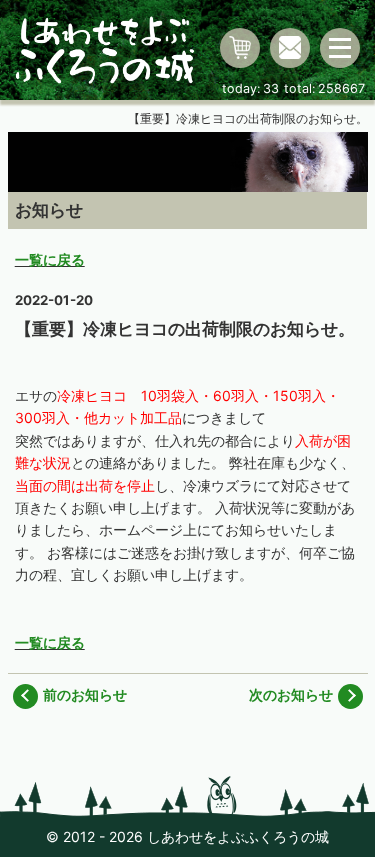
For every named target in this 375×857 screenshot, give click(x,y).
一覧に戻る (50, 259)
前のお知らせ (85, 694)
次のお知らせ (291, 694)
